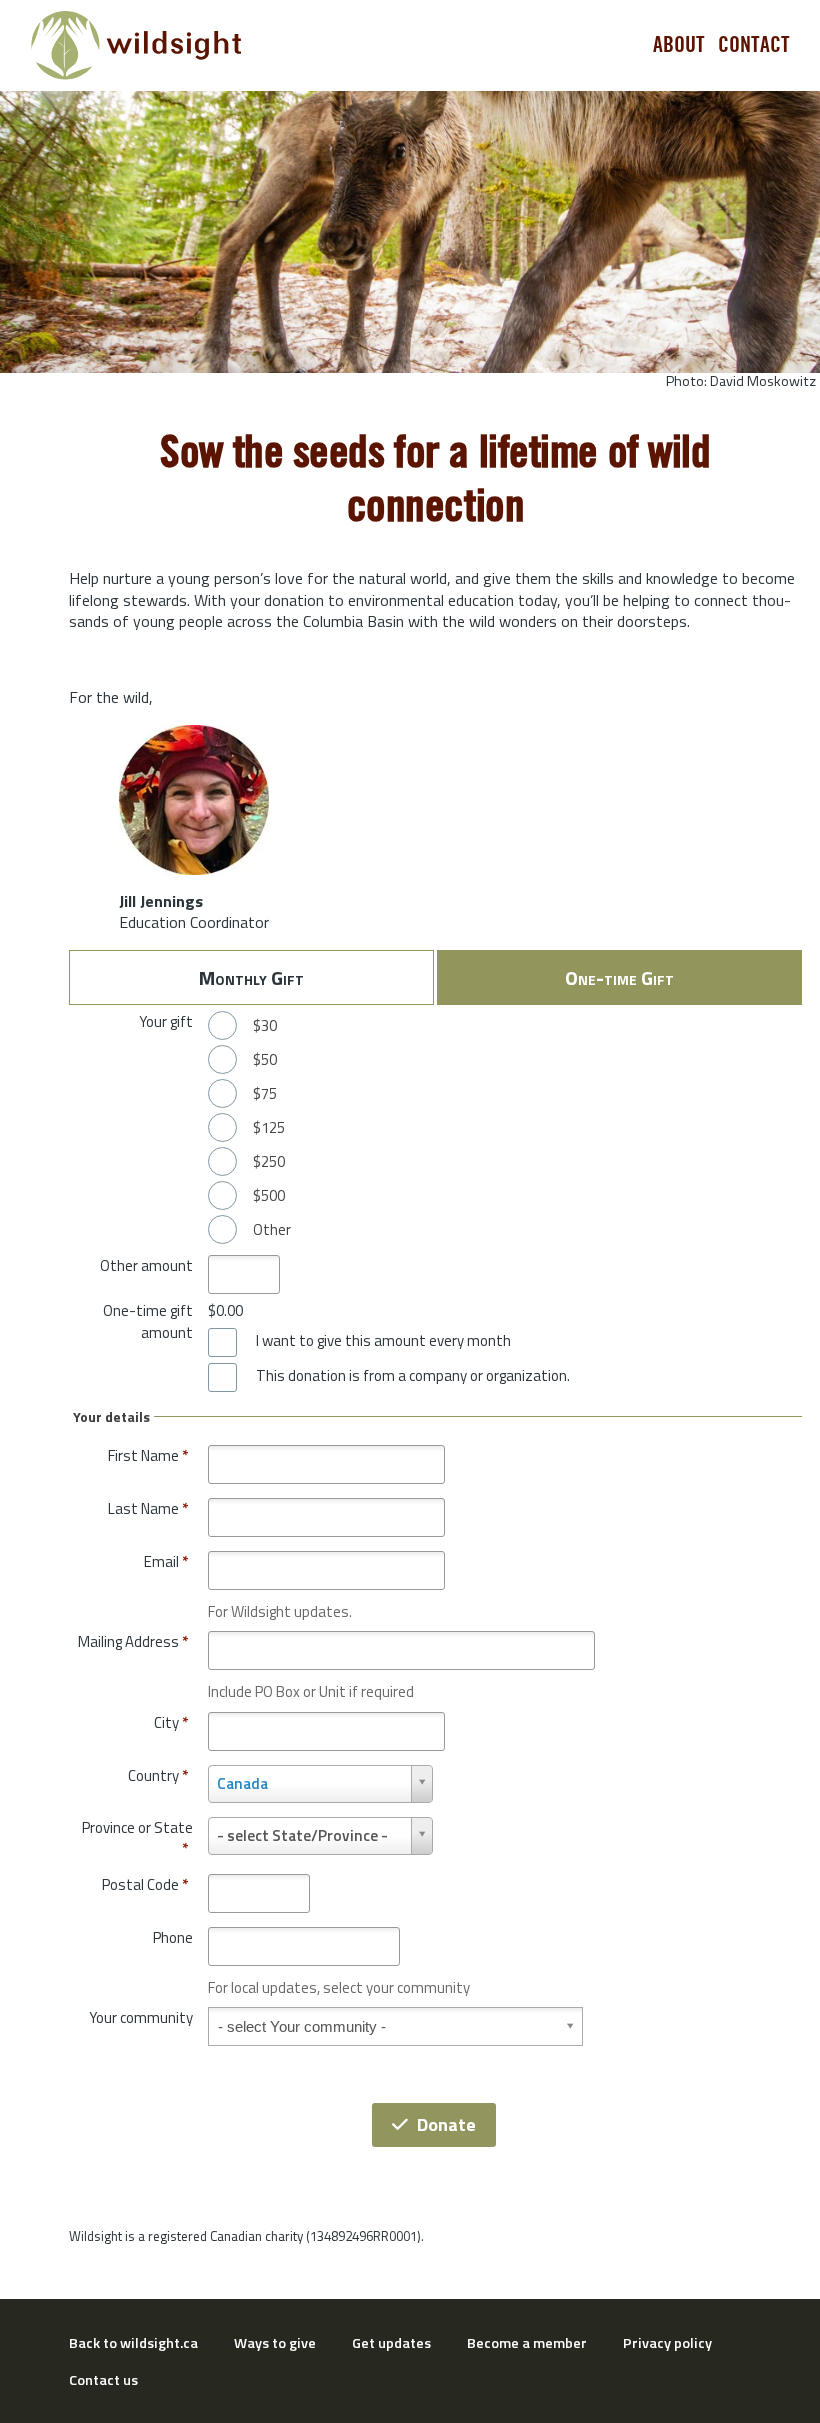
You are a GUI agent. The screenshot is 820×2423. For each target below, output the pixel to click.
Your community (141, 2017)
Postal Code (145, 1884)
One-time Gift (619, 977)
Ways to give (275, 2343)
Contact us (103, 2380)
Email (166, 1561)
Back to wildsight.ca (133, 2343)
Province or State (137, 1838)
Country (158, 1775)
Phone (173, 1937)
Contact (754, 45)
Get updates (391, 2343)
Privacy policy (667, 2343)
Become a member (527, 2343)
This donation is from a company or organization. (413, 1376)
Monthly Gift (251, 977)
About (679, 45)
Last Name (148, 1508)
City (171, 1722)
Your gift (166, 1021)
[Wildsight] (136, 45)
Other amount (146, 1265)
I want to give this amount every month (383, 1341)
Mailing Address (133, 1641)
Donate (446, 2124)
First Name (148, 1455)
